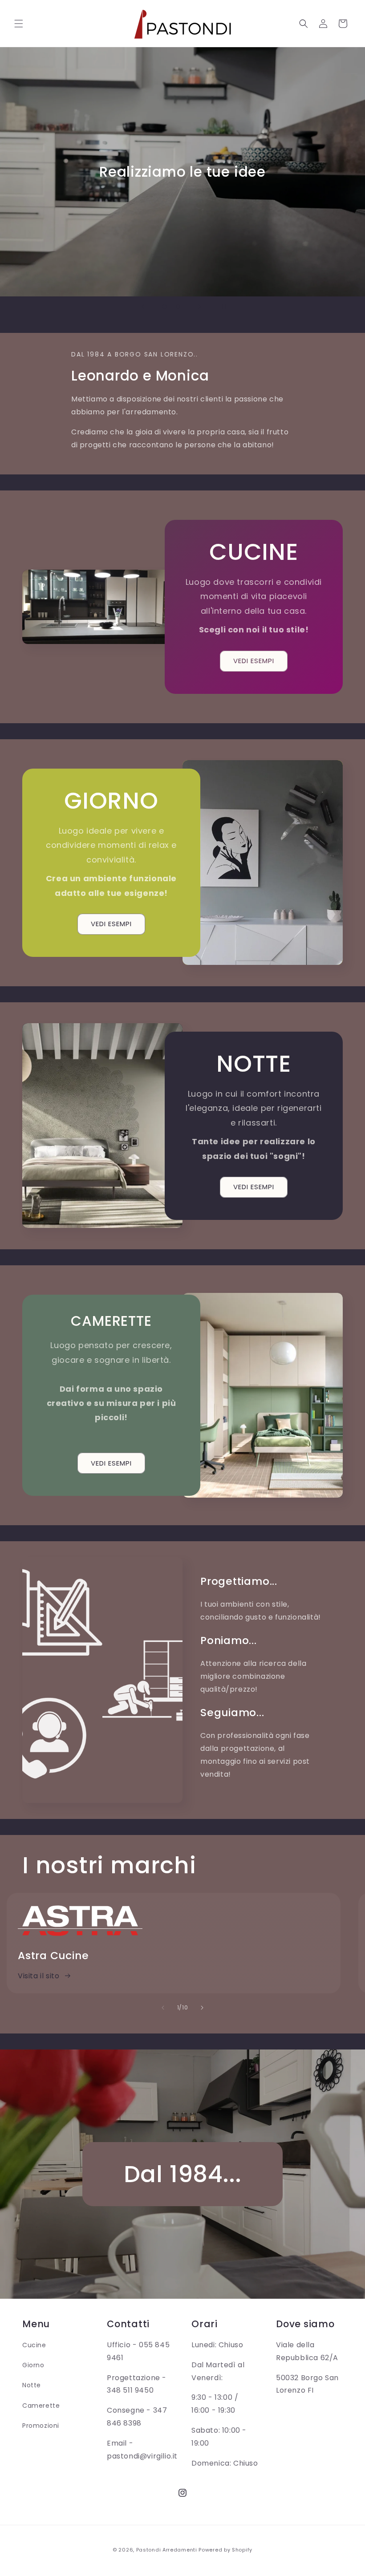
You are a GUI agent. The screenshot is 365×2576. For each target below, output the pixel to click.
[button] (19, 24)
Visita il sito (39, 1976)
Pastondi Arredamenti (167, 2550)
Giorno (33, 2365)
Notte (32, 2385)
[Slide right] (202, 2008)
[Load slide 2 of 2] (178, 307)
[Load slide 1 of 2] (165, 307)
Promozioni (41, 2426)
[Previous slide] (143, 307)
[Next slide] (200, 307)
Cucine (34, 2345)
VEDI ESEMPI (254, 661)
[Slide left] (163, 2008)
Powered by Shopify (225, 2550)
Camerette (41, 2406)
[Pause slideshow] (222, 307)
